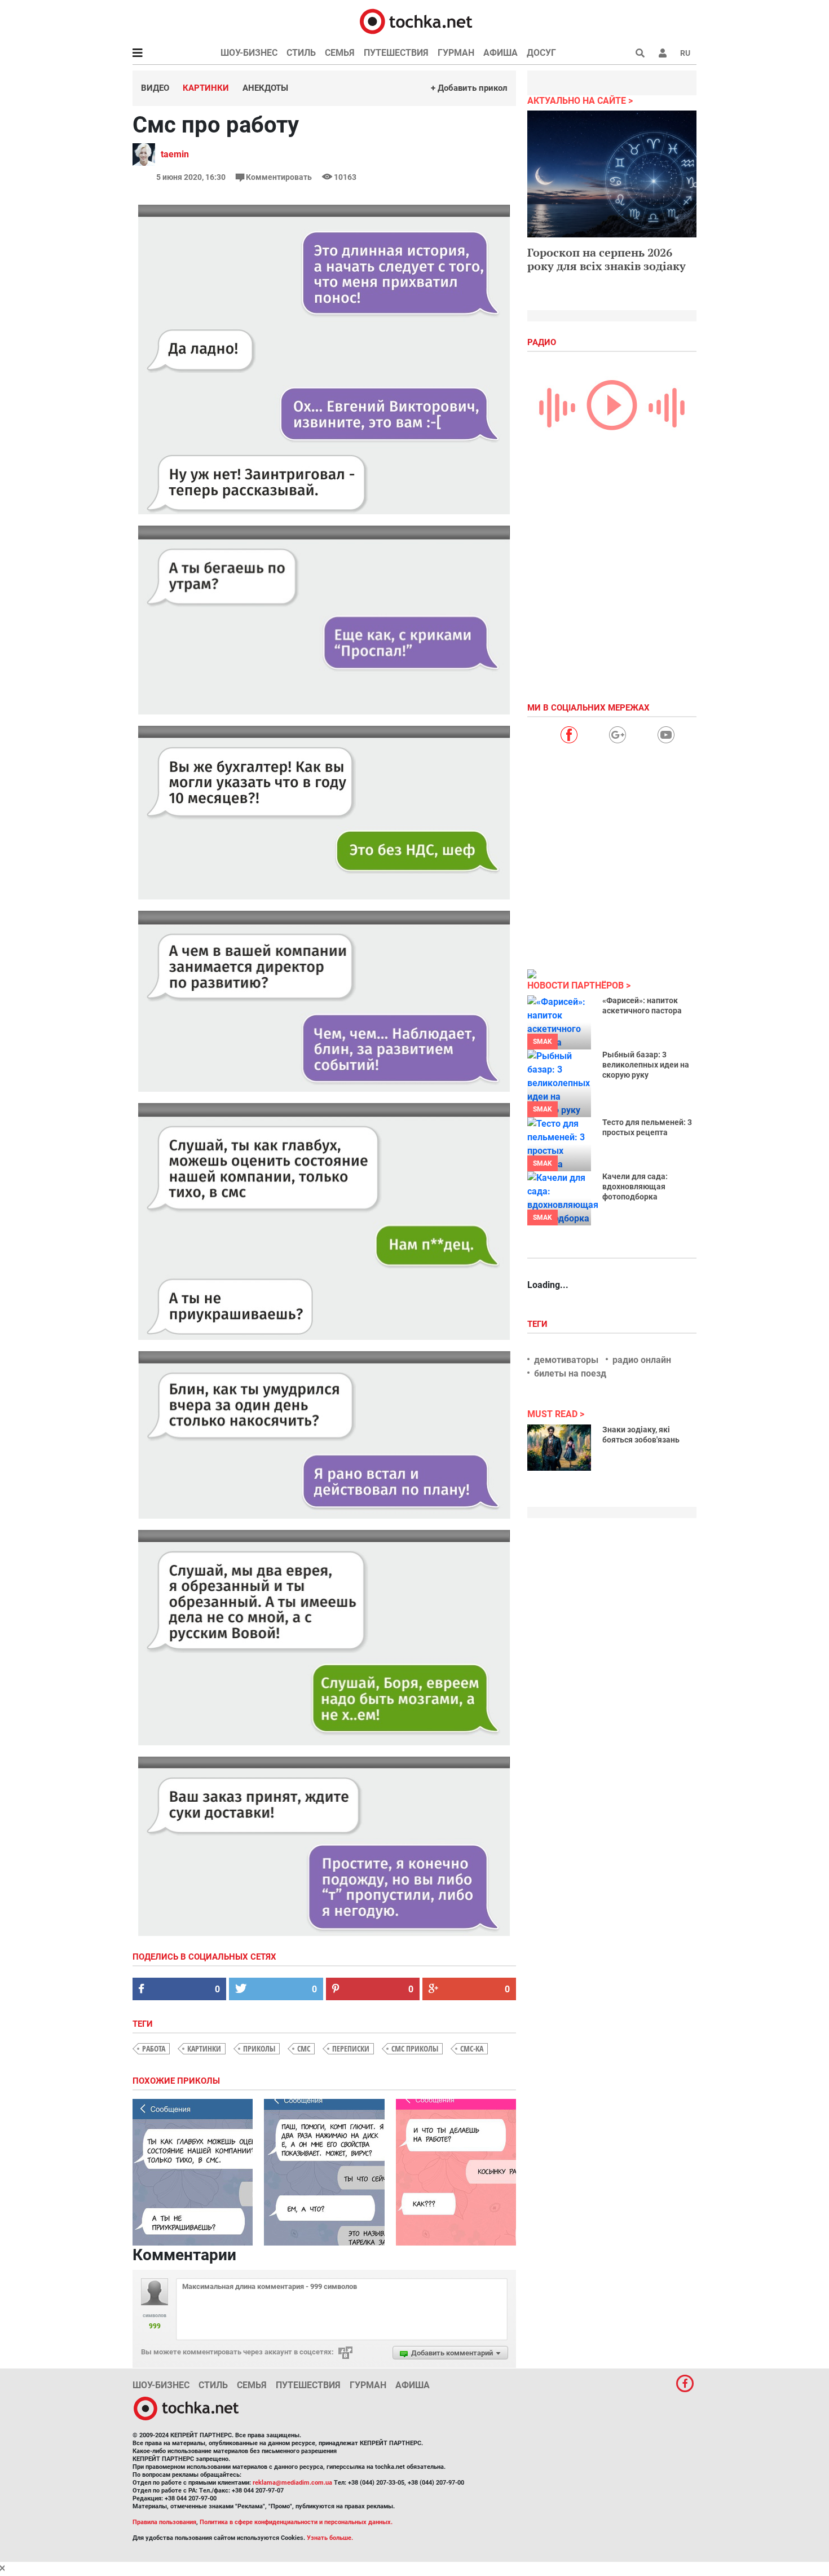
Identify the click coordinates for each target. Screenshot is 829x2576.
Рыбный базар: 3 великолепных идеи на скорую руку (646, 1065)
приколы (259, 2048)
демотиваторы (566, 1360)
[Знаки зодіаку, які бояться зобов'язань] (559, 1448)
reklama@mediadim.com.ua (292, 2483)
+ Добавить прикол (469, 88)
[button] (663, 53)
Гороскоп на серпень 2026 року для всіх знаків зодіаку (607, 259)
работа (154, 2048)
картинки (204, 2048)
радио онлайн (642, 1360)
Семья (340, 53)
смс (304, 2048)
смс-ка (472, 2048)
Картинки (206, 88)
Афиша (501, 53)
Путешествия (396, 53)
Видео (155, 88)
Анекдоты (265, 88)
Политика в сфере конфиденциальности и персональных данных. (296, 2522)
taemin (175, 154)
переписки (351, 2048)
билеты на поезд (570, 1373)
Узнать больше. (330, 2538)
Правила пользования (164, 2522)
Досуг (541, 53)
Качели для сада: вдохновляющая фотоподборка (635, 1186)
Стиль (301, 53)
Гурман (456, 53)
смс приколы (415, 2048)
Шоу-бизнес (249, 53)
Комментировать (279, 177)
